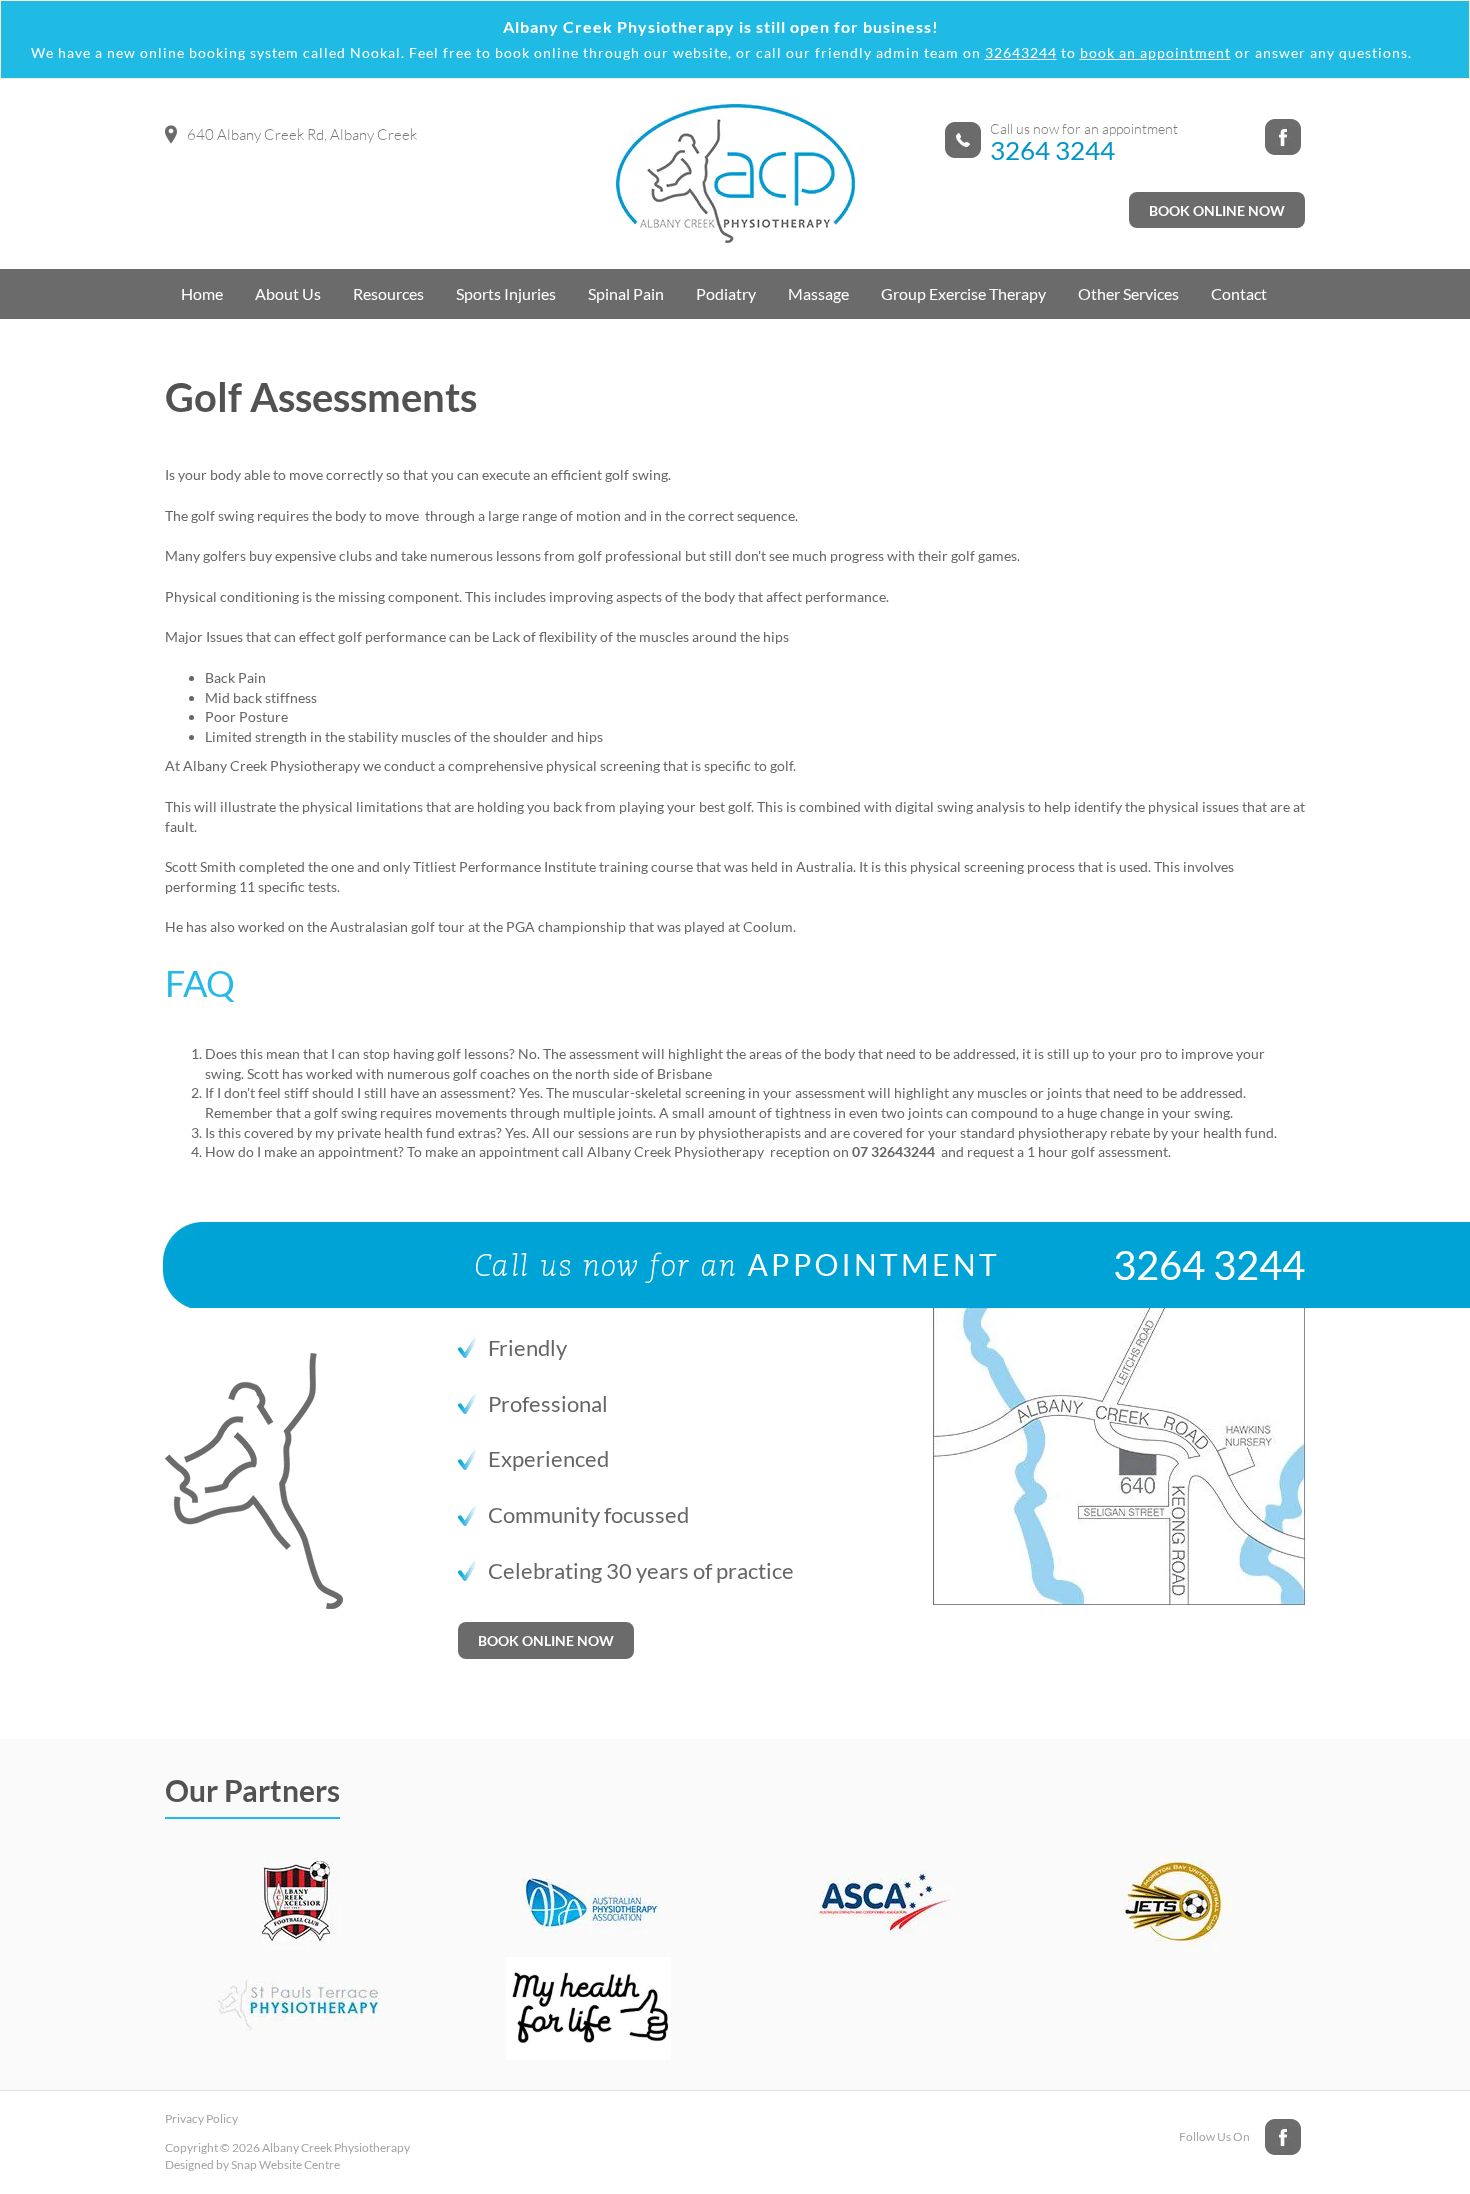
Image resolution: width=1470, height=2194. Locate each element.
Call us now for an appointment (1084, 128)
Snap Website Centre (285, 2164)
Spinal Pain (626, 293)
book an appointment (1155, 52)
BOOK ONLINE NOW (1217, 210)
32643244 (1021, 52)
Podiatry (726, 293)
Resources (388, 293)
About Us (288, 293)
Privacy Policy (201, 2118)
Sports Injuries (506, 293)
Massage (818, 293)
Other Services (1128, 293)
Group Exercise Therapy (963, 293)
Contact (1239, 293)
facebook (1285, 139)
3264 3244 (1052, 150)
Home (202, 293)
